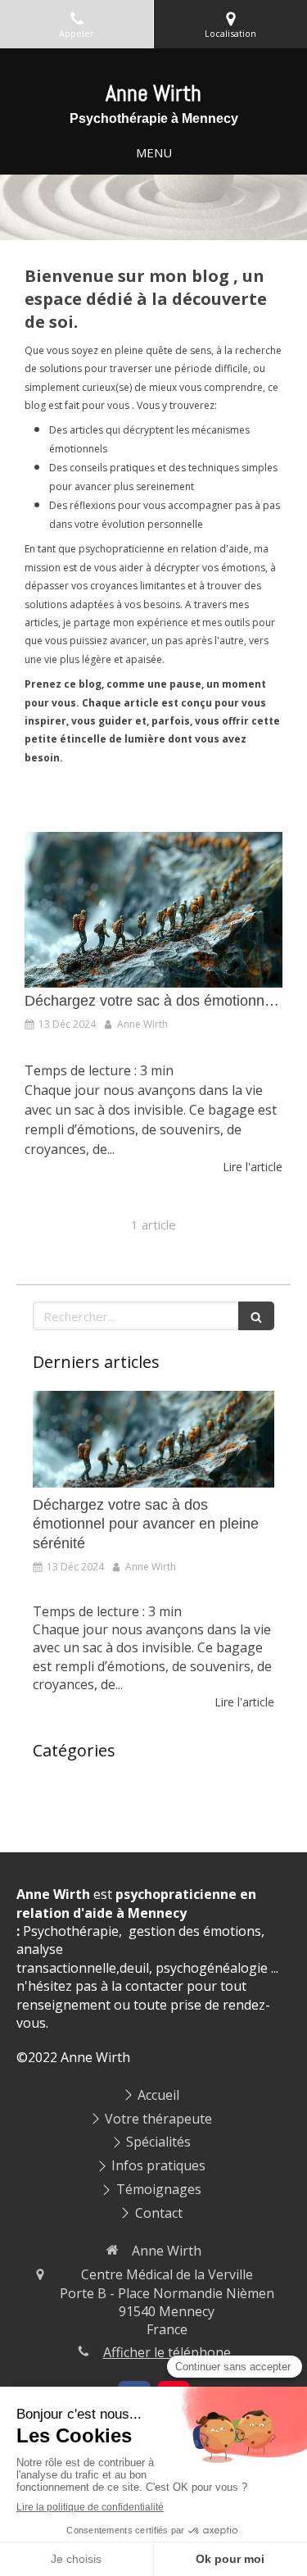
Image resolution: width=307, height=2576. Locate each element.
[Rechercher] (256, 1316)
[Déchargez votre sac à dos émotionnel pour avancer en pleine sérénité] (153, 910)
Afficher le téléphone (167, 2352)
